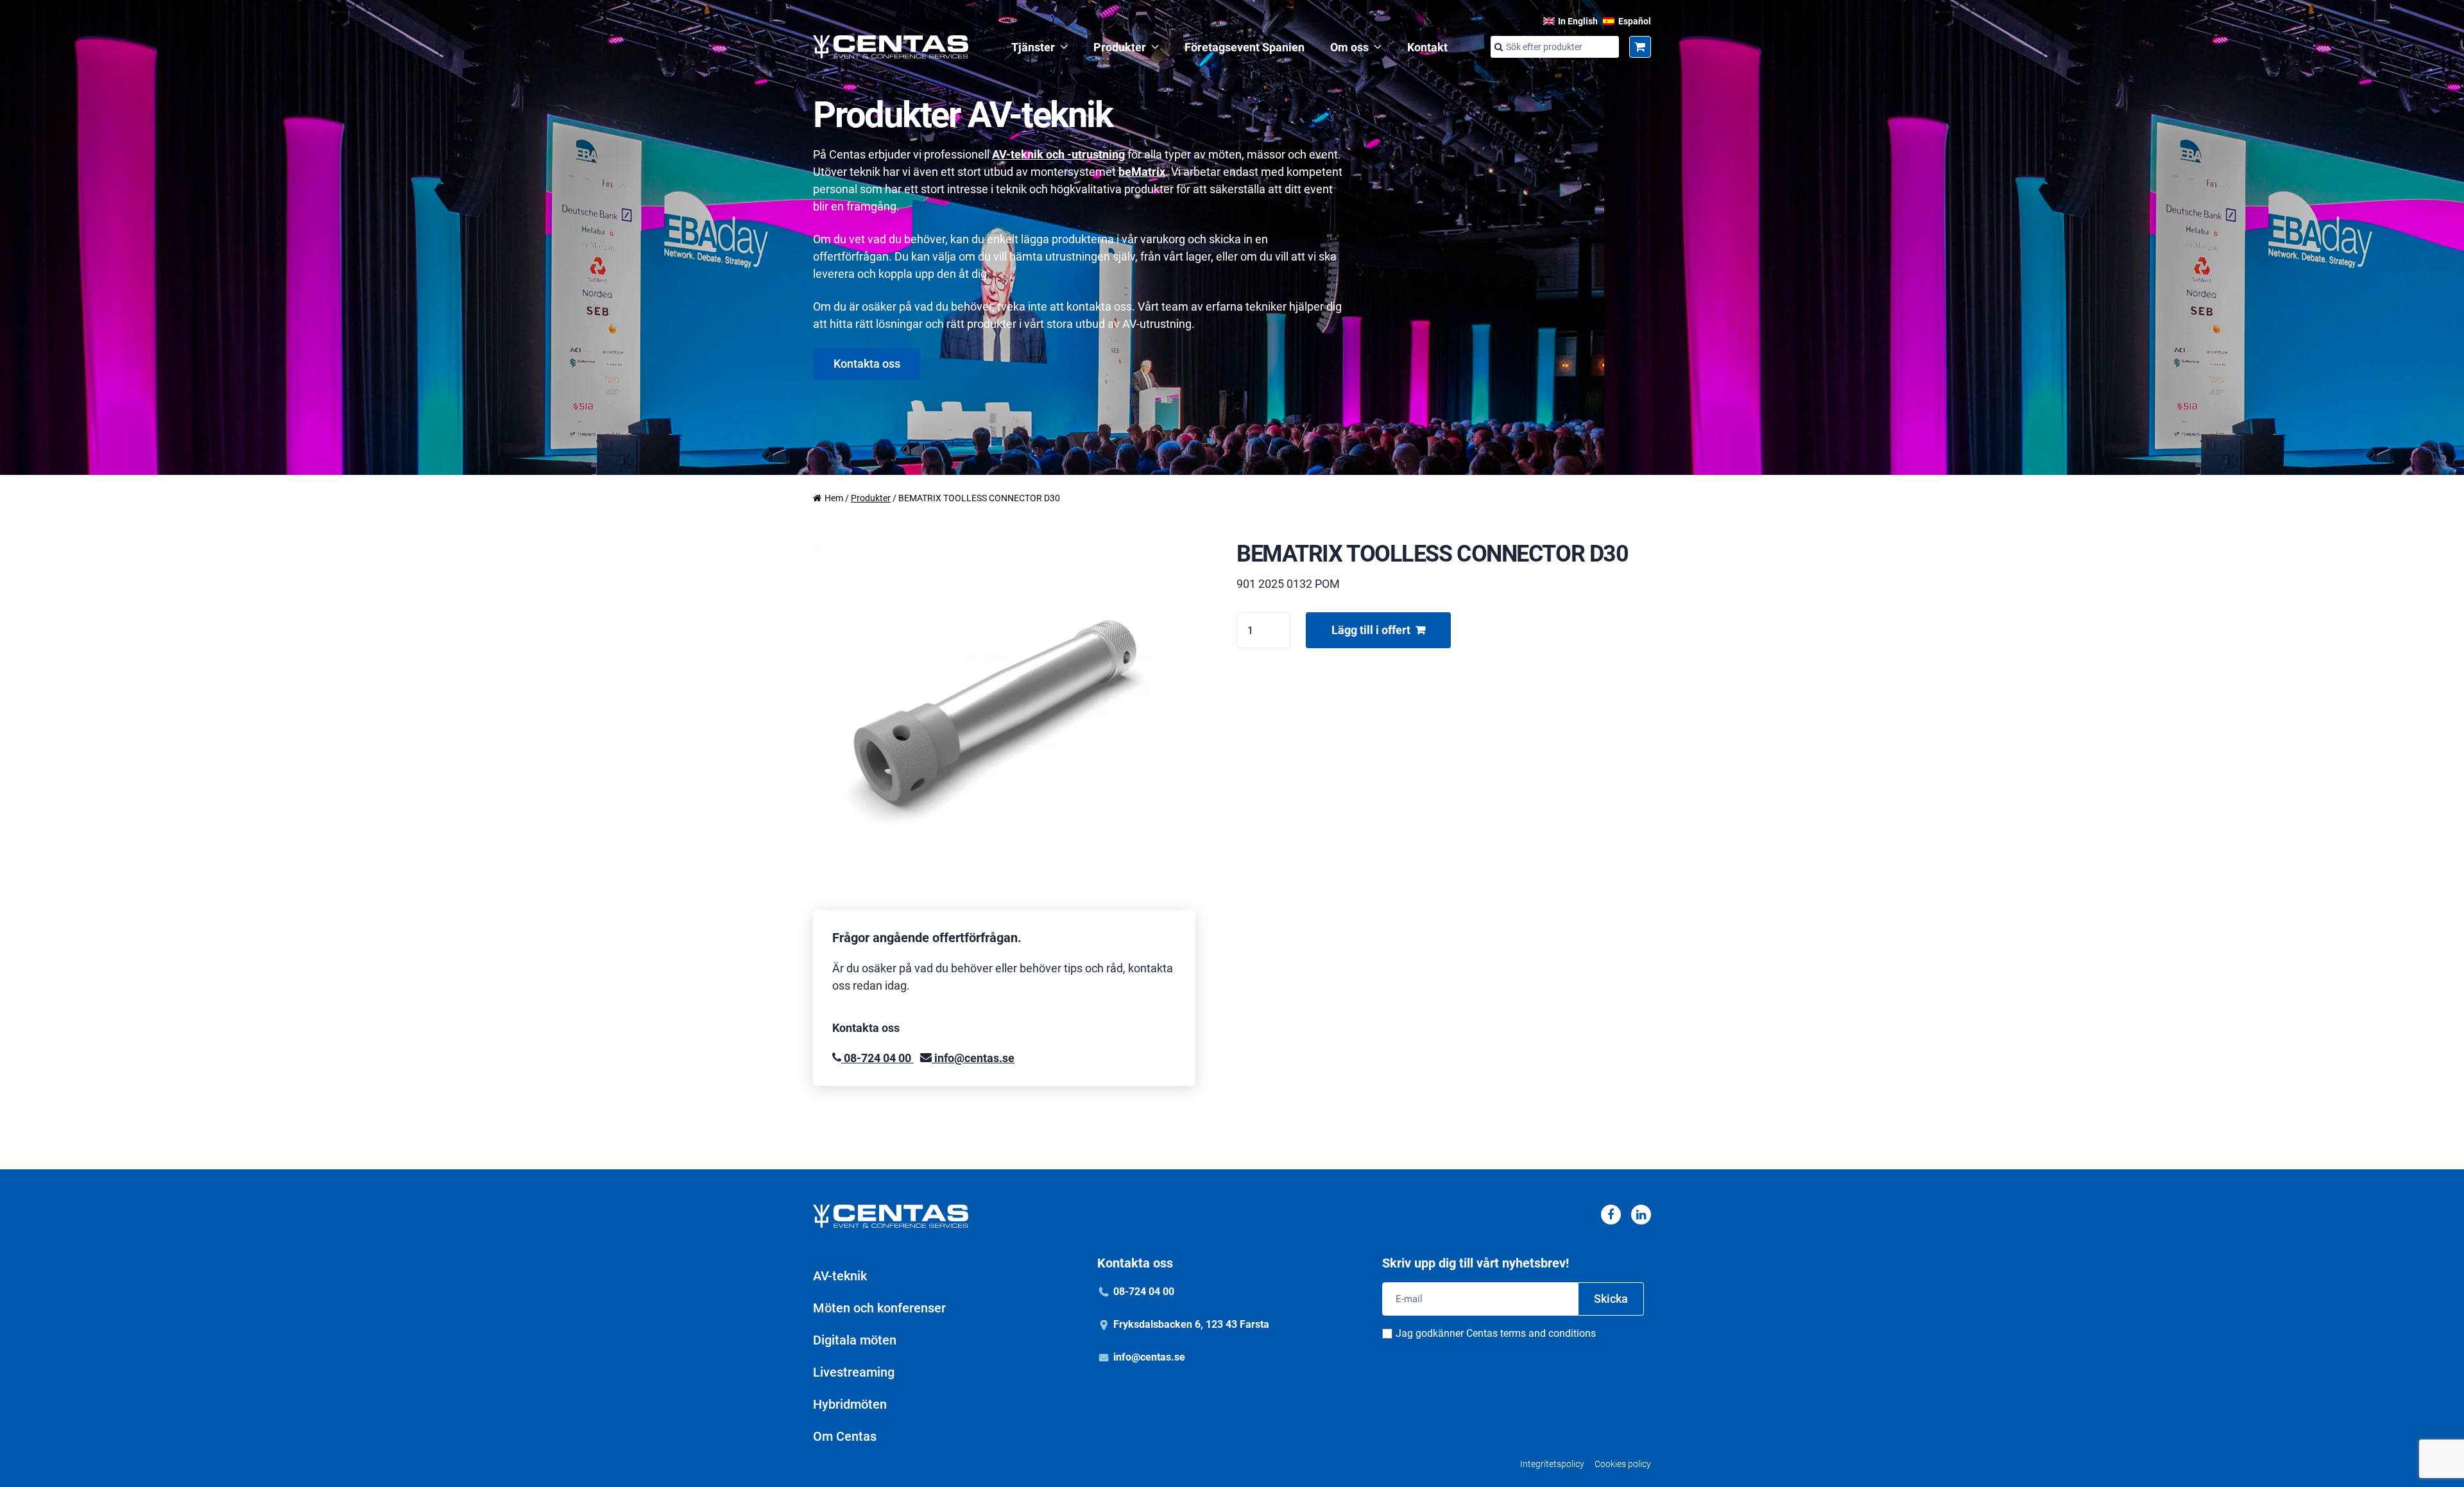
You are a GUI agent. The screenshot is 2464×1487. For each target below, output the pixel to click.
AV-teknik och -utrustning (1058, 154)
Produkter (1120, 47)
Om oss (1349, 47)
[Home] (891, 47)
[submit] (1498, 47)
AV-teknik (840, 1276)
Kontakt (1427, 47)
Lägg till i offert (1371, 630)
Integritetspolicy (1552, 1464)
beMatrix (1142, 172)
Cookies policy (1623, 1464)
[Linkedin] (1641, 1215)
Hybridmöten (850, 1404)
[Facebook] (1611, 1215)
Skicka (1611, 1299)
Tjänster (1033, 47)
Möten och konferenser (879, 1308)
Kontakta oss (867, 364)
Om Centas (845, 1436)
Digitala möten (855, 1340)
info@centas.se (973, 1058)
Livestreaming (854, 1372)
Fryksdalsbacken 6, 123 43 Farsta (1191, 1324)
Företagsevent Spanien (1245, 47)
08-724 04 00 (877, 1058)
